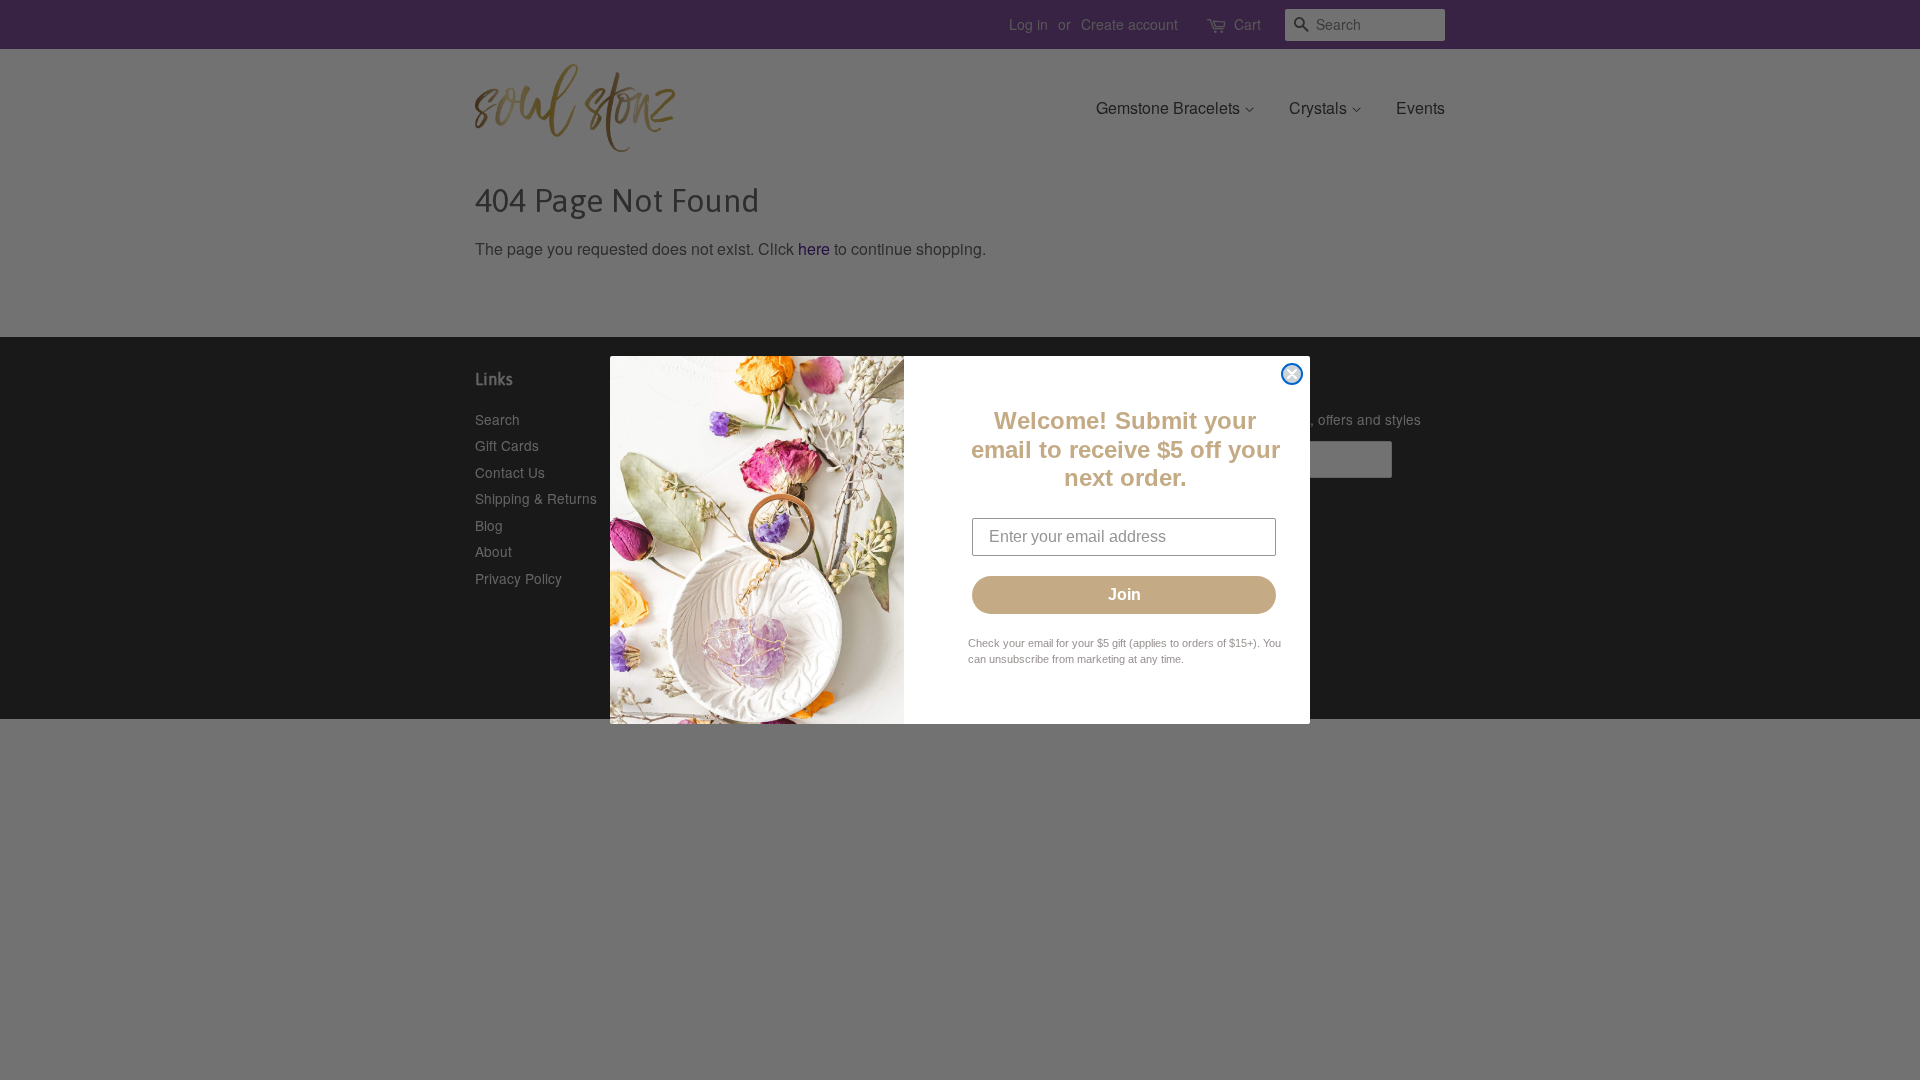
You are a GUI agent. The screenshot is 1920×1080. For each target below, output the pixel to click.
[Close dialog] (1292, 374)
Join (1124, 594)
